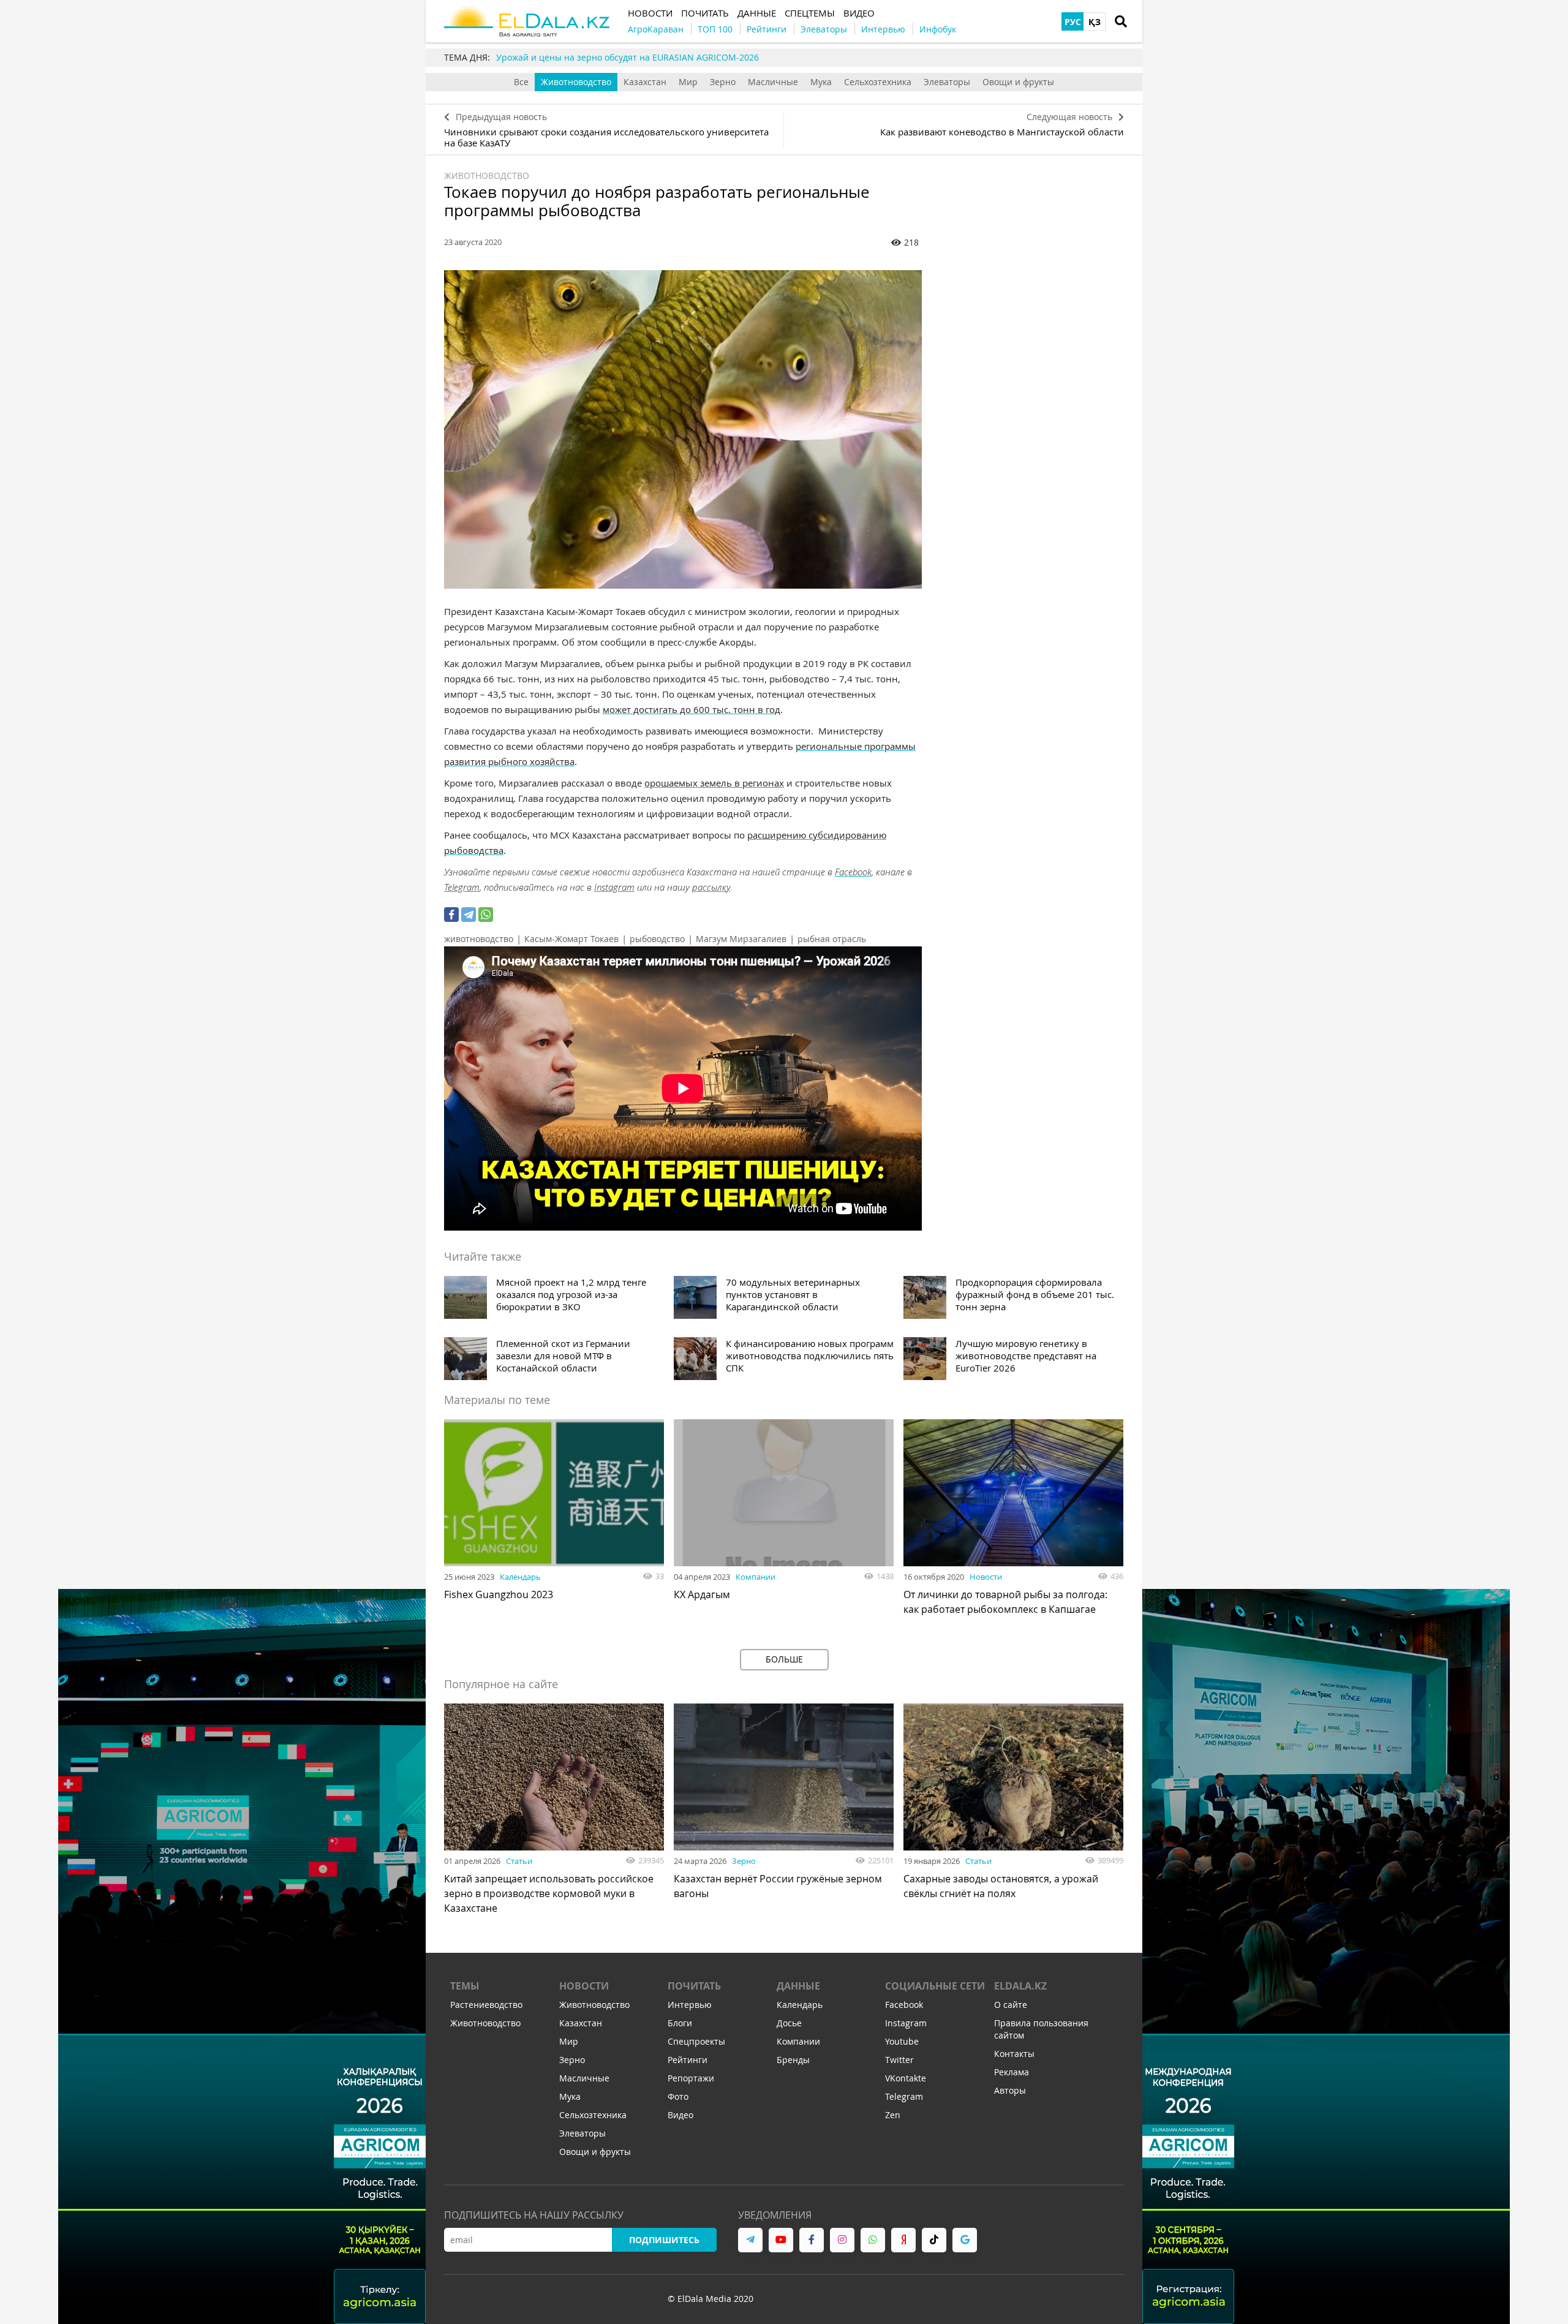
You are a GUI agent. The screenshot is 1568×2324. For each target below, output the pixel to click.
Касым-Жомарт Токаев (571, 939)
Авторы (1010, 2090)
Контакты (1014, 2054)
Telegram (462, 887)
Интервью (690, 2005)
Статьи (519, 1861)
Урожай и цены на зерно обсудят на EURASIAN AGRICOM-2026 (628, 57)
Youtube (902, 2041)
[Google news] (965, 2240)
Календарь (520, 1577)
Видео (680, 2115)
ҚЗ (1095, 22)
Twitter (899, 2060)
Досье (789, 2023)
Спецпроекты (696, 2041)
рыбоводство (657, 939)
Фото (678, 2096)
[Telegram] (469, 915)
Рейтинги (688, 2060)
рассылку (711, 887)
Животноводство (576, 82)
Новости (986, 1577)
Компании (756, 1577)
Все (521, 82)
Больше (784, 1659)
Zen (893, 2115)
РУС (1073, 22)
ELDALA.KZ (1020, 1986)
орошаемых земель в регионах (714, 783)
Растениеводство (486, 2005)
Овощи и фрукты (1018, 82)
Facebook (853, 872)
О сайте (1011, 2005)
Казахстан (645, 82)
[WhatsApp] (486, 915)
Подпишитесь (664, 2240)
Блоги (680, 2023)
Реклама (1012, 2072)
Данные (798, 1986)
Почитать (694, 1986)
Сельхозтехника (878, 82)
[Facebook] (451, 915)
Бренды (793, 2060)
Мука (821, 82)
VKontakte (906, 2078)
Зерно (723, 82)
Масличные (773, 82)
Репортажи (691, 2078)
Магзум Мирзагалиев (741, 939)
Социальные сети (935, 1986)
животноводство (479, 939)
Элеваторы (947, 82)
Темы (465, 1986)
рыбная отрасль (832, 939)
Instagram (614, 887)
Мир (688, 82)
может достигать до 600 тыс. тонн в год (692, 709)
